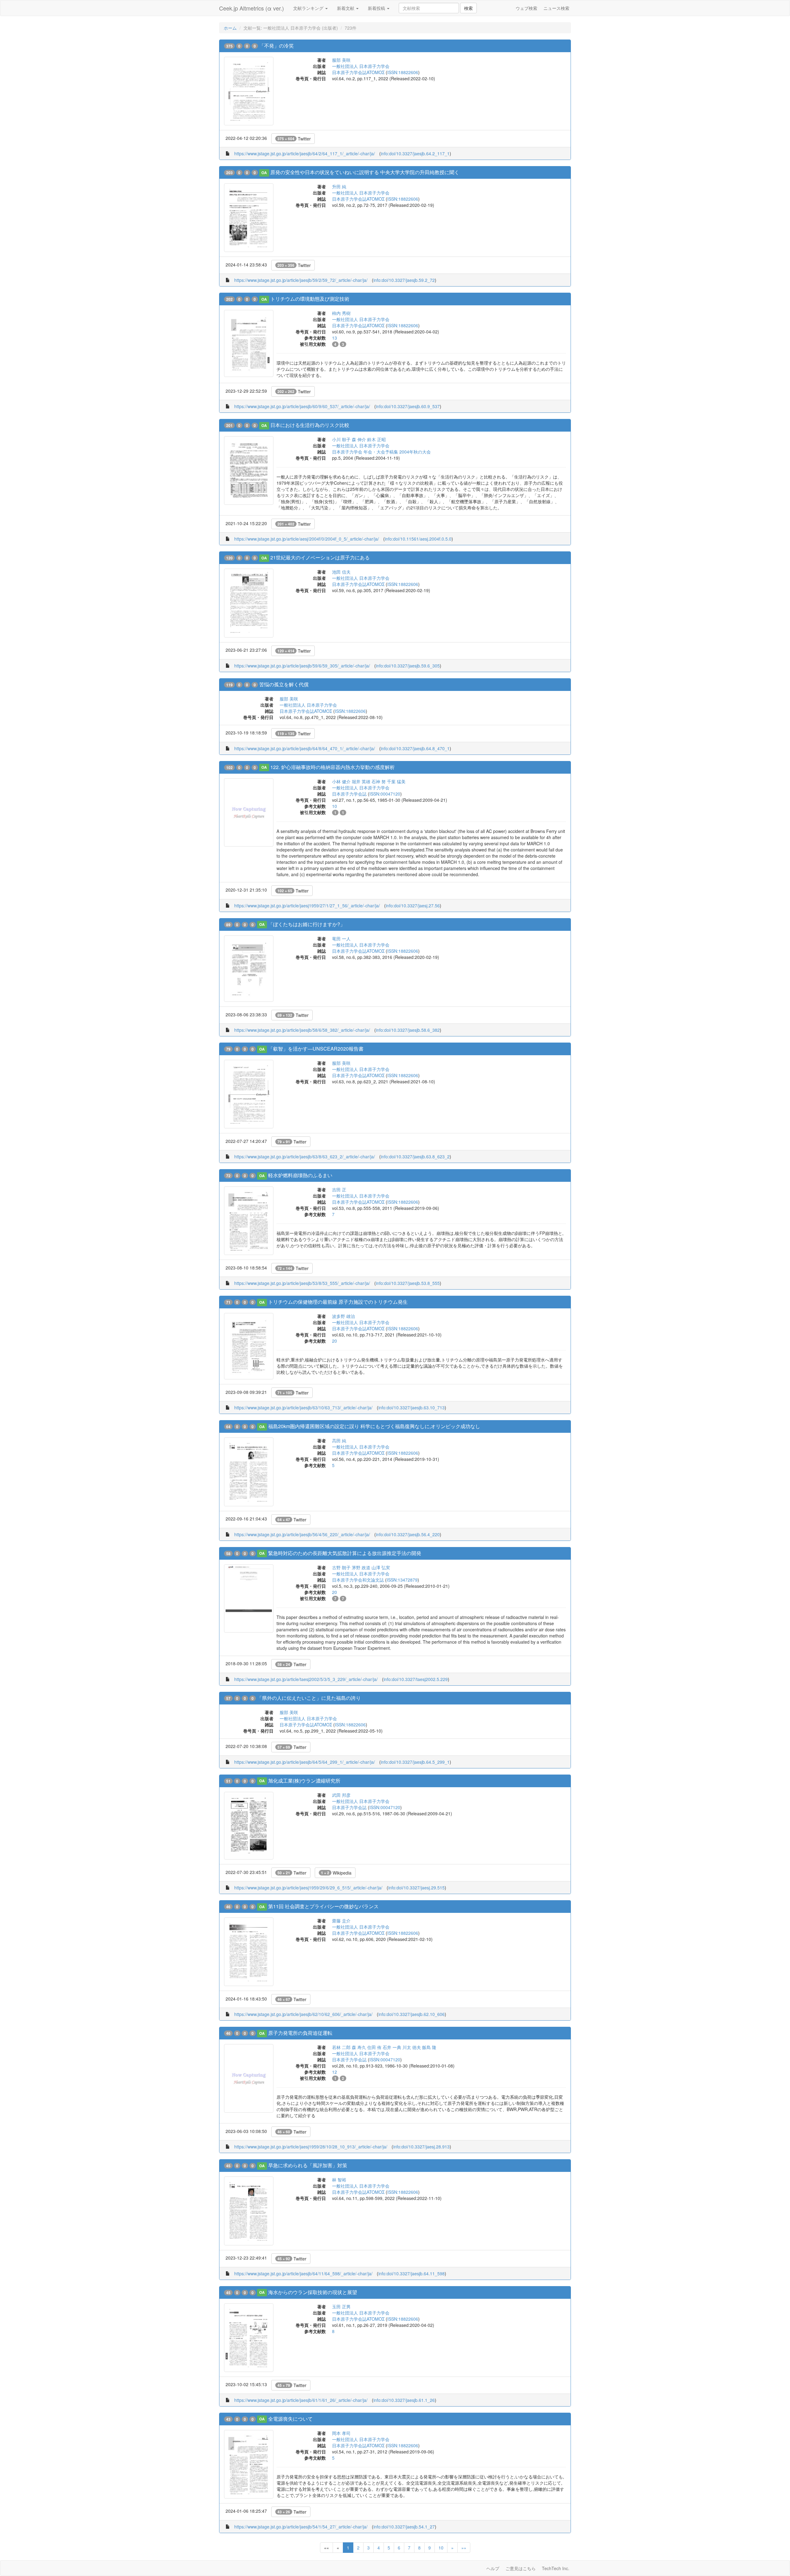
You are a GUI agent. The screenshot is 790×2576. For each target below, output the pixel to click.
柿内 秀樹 (341, 313)
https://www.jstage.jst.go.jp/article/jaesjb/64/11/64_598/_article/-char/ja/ (303, 2273)
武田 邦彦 (341, 1795)
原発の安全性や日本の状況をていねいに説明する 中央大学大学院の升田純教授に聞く (365, 172)
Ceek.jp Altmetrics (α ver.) (252, 8)
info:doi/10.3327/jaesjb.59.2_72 (404, 280)
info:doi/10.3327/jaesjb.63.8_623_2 (415, 1156)
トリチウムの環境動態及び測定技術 (310, 299)
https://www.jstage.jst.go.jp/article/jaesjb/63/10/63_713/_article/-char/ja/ (303, 1407)
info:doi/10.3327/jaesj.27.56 (413, 905)
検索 (468, 8)
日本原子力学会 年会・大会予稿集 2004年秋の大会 (381, 452)
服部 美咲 (341, 60)
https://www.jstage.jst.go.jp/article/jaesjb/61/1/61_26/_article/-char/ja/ (301, 2400)
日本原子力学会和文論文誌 (358, 1580)
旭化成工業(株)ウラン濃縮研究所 (304, 1781)
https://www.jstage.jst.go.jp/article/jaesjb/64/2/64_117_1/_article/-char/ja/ (305, 153)
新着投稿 (377, 8)
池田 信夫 (341, 572)
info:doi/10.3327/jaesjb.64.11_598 (412, 2273)
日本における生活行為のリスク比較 (310, 425)
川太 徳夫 (412, 2047)
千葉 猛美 (396, 781)
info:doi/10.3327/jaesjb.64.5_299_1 (415, 1762)
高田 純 (339, 1441)
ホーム (230, 28)
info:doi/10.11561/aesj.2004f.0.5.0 (418, 539)
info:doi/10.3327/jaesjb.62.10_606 (412, 2014)
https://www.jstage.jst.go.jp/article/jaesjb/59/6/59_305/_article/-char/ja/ (302, 666)
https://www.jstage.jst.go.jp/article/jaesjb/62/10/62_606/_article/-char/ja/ (303, 2014)
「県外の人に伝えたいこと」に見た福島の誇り (309, 1698)
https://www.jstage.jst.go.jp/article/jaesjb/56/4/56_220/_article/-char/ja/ (302, 1534)
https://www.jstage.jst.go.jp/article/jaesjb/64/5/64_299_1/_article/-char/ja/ (305, 1762)
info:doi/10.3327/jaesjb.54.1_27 (404, 2527)
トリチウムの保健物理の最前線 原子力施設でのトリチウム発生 (338, 1302)
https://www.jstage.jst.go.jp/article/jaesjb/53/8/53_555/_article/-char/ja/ (302, 1283)
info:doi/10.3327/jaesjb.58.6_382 (408, 1030)
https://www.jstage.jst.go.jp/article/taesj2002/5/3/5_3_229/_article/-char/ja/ (306, 1679)
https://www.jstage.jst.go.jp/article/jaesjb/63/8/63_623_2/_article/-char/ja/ (305, 1156)
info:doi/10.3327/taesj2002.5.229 (416, 1679)
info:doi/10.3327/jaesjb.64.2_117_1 (415, 153)
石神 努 (379, 781)
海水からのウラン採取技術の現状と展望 (313, 2292)
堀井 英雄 (361, 781)
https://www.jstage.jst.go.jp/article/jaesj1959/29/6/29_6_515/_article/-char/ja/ (308, 1888)
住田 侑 (374, 2047)
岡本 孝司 (341, 2433)
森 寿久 (359, 2047)
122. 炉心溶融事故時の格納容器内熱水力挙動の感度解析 (333, 767)
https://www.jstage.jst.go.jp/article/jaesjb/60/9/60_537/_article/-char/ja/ (302, 406)
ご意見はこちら (521, 2568)
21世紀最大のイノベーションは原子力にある (320, 557)
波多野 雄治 (343, 1316)
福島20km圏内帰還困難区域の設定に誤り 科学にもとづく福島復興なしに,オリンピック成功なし (374, 1426)
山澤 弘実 (381, 1567)
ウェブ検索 (526, 8)
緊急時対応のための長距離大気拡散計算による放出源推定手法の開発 (345, 1553)
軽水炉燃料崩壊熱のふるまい (300, 1175)
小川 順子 (341, 439)
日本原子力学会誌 (349, 794)
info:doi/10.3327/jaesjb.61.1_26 (404, 2400)
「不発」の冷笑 (276, 46)
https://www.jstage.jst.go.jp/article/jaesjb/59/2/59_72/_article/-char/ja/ (301, 280)
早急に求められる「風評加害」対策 (308, 2165)
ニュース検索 (556, 8)
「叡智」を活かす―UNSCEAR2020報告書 (316, 1049)
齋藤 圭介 (341, 1921)
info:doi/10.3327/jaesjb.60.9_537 (408, 406)
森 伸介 (359, 439)
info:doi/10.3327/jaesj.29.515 (416, 1888)
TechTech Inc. (556, 2568)
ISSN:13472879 (402, 1580)
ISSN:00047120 (385, 794)
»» (464, 2548)
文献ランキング (309, 8)
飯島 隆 (429, 2047)
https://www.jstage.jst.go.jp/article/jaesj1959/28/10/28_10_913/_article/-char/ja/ (311, 2147)
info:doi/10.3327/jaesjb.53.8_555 (408, 1283)
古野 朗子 (341, 1567)
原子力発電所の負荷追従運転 (300, 2033)
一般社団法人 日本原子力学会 (361, 66)
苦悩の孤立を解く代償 (284, 684)
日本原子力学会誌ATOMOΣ (358, 72)
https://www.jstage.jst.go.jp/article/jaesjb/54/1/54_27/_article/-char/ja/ (301, 2527)
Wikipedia (336, 1873)
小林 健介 (341, 781)
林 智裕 (339, 2180)
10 (441, 2548)
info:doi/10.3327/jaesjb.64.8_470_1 (415, 748)
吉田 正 (339, 1190)
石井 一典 (392, 2047)
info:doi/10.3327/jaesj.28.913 (421, 2147)
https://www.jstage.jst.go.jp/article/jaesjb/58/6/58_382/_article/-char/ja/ (302, 1030)
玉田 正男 (341, 2306)
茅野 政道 (361, 1567)
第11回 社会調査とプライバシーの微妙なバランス (323, 1906)
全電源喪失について (290, 2419)
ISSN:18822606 (403, 72)
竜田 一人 (341, 939)
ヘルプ (493, 2568)
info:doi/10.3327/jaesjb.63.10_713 (412, 1407)
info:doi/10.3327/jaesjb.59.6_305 (408, 666)
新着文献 (346, 8)
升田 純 (339, 186)
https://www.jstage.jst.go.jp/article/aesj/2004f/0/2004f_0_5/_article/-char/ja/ (307, 539)
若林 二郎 (341, 2047)
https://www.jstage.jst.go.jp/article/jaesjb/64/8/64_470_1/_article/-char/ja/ (305, 748)
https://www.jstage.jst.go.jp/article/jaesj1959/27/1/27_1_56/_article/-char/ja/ (307, 905)
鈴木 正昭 (376, 439)
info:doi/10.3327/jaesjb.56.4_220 (408, 1534)
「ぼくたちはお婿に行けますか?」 (307, 924)
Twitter (294, 139)
